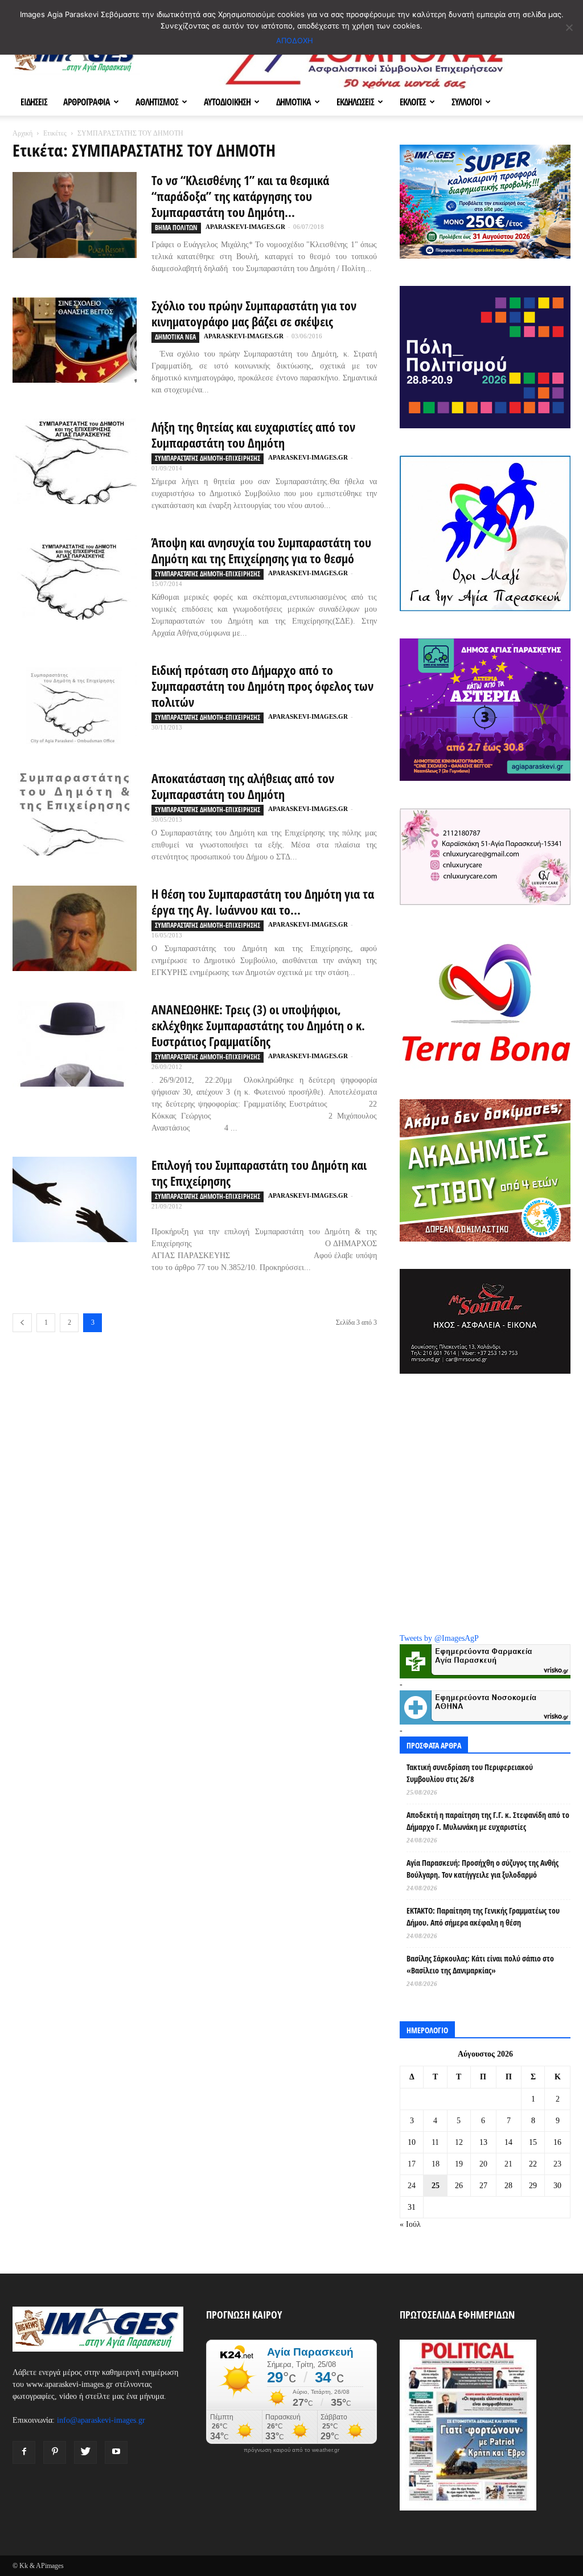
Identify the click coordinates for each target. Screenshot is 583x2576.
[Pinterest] (55, 2452)
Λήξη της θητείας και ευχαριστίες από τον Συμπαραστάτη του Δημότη (253, 435)
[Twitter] (85, 2452)
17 (412, 2164)
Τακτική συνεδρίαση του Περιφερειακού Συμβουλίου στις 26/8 (470, 1773)
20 (483, 2164)
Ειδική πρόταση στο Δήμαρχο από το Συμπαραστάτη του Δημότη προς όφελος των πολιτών (262, 686)
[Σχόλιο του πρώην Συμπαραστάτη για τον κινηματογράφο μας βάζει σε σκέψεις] (75, 340)
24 (412, 2186)
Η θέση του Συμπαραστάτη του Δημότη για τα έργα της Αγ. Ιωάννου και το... (263, 902)
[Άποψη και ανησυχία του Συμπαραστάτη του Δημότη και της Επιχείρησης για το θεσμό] (75, 577)
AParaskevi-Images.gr (245, 227)
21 (508, 2164)
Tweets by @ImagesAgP (439, 1638)
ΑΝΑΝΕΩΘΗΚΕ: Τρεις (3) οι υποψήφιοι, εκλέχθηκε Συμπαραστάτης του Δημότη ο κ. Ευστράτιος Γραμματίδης (258, 1025)
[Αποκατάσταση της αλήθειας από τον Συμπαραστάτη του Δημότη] (75, 813)
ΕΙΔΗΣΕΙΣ (34, 102)
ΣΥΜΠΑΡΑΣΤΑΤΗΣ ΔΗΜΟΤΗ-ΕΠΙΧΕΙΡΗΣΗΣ (208, 458)
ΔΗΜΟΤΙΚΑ (293, 102)
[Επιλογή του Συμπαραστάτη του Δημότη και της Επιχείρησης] (75, 1199)
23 (557, 2164)
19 (459, 2164)
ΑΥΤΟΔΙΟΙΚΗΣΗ (227, 102)
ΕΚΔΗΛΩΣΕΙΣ (355, 102)
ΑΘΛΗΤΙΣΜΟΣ (157, 102)
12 (459, 2142)
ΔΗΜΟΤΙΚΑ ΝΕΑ (175, 337)
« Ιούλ (410, 2224)
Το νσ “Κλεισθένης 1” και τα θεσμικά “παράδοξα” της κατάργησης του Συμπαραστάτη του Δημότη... (240, 196)
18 (436, 2164)
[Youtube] (116, 2452)
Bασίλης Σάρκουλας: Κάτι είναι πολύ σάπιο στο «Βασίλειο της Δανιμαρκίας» (480, 1964)
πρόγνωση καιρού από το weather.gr (291, 2450)
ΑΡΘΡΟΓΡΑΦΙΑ (87, 102)
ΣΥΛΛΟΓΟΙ (467, 102)
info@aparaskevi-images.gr (101, 2420)
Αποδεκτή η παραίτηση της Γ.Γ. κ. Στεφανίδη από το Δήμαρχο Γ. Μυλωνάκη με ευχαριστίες (488, 1821)
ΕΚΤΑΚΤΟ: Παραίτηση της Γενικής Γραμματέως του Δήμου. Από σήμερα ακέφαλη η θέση (483, 1916)
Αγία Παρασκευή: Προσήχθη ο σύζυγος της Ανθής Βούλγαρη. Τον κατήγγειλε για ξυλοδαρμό (483, 1869)
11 (435, 2142)
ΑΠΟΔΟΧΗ (295, 40)
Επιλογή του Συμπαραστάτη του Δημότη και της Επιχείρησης (259, 1173)
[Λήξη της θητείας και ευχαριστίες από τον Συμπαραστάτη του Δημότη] (75, 461)
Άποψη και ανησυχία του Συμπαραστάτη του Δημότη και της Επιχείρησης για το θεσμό (261, 550)
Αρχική (22, 133)
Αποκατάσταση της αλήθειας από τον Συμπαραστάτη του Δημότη (243, 786)
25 (436, 2186)
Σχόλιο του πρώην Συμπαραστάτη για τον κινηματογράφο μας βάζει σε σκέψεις (254, 313)
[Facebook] (24, 2452)
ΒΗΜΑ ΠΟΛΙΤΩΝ (176, 228)
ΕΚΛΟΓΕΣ (413, 102)
